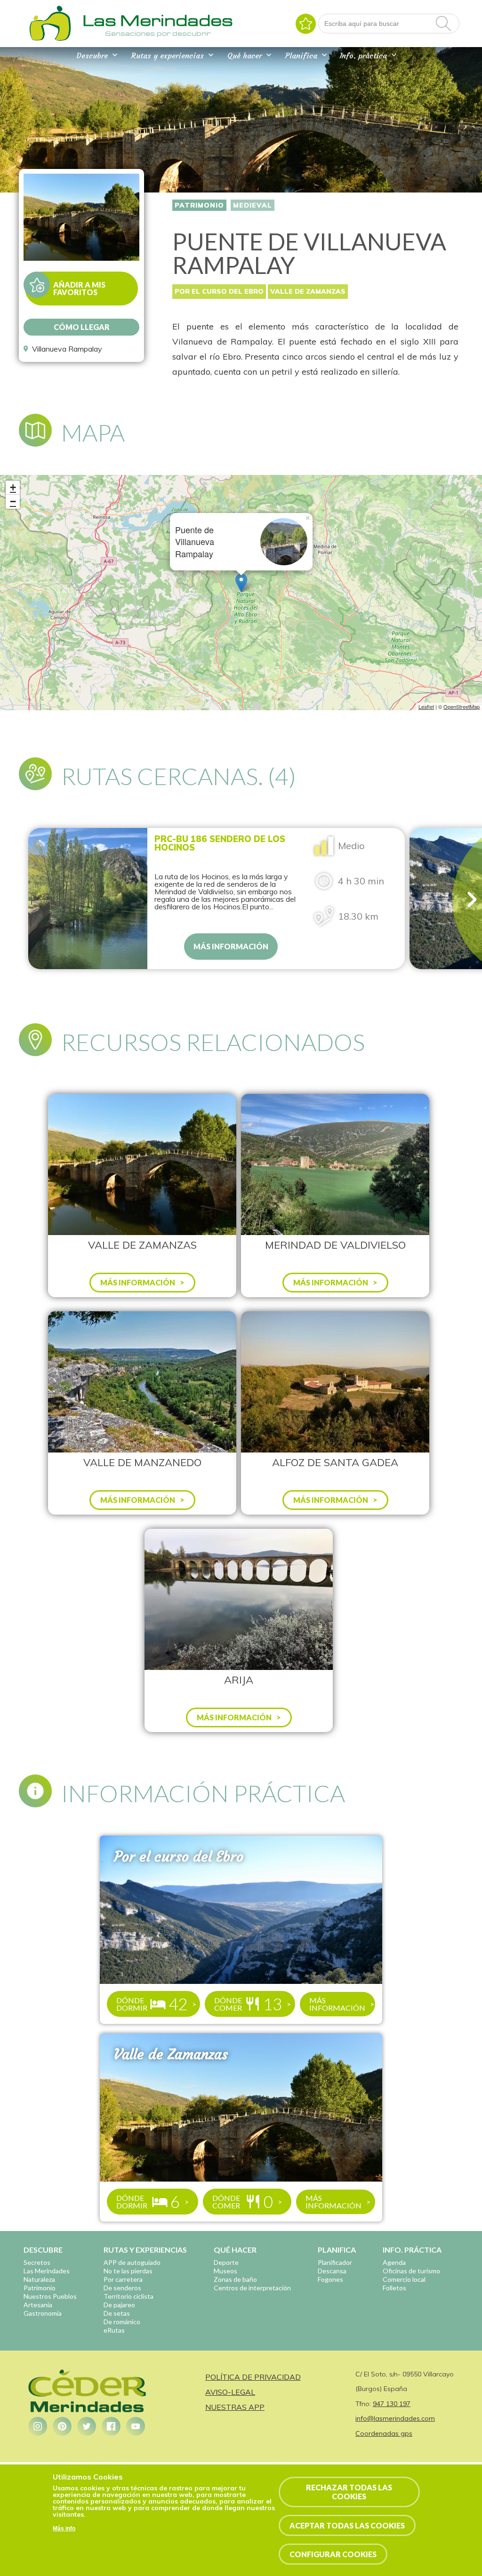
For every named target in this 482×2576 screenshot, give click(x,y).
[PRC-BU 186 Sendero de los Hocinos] (88, 899)
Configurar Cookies (333, 2554)
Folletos (394, 2288)
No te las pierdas (128, 2271)
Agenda (394, 2262)
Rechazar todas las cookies (349, 2492)
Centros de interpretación (252, 2288)
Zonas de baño (235, 2279)
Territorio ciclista (129, 2296)
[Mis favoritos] (306, 24)
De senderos (122, 2288)
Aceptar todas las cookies (347, 2525)
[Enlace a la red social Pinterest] (62, 2426)
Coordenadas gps (384, 2433)
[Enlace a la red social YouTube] (136, 2426)
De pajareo (119, 2305)
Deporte (226, 2262)
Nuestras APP (235, 2407)
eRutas (114, 2330)
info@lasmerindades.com (395, 2418)
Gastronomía (43, 2313)
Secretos (37, 2262)
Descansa (332, 2271)
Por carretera (123, 2279)
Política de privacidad (253, 2377)
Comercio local (404, 2279)
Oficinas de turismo (411, 2271)
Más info (64, 2528)
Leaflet (426, 706)
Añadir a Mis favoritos (79, 288)
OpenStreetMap (462, 706)
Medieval (253, 205)
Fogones (330, 2279)
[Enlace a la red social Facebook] (111, 2426)
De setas (117, 2313)
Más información (231, 946)
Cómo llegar (82, 327)
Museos (225, 2271)
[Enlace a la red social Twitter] (87, 2426)
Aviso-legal (230, 2392)
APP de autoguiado (132, 2262)
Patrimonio (199, 205)
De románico (122, 2322)
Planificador (335, 2262)
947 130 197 (392, 2404)
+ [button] (13, 487)
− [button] (13, 502)
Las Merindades (47, 2271)
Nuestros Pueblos (50, 2296)
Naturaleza (39, 2279)
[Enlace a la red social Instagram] (38, 2426)
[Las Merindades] (50, 40)
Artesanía (38, 2305)
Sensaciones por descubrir (158, 33)
